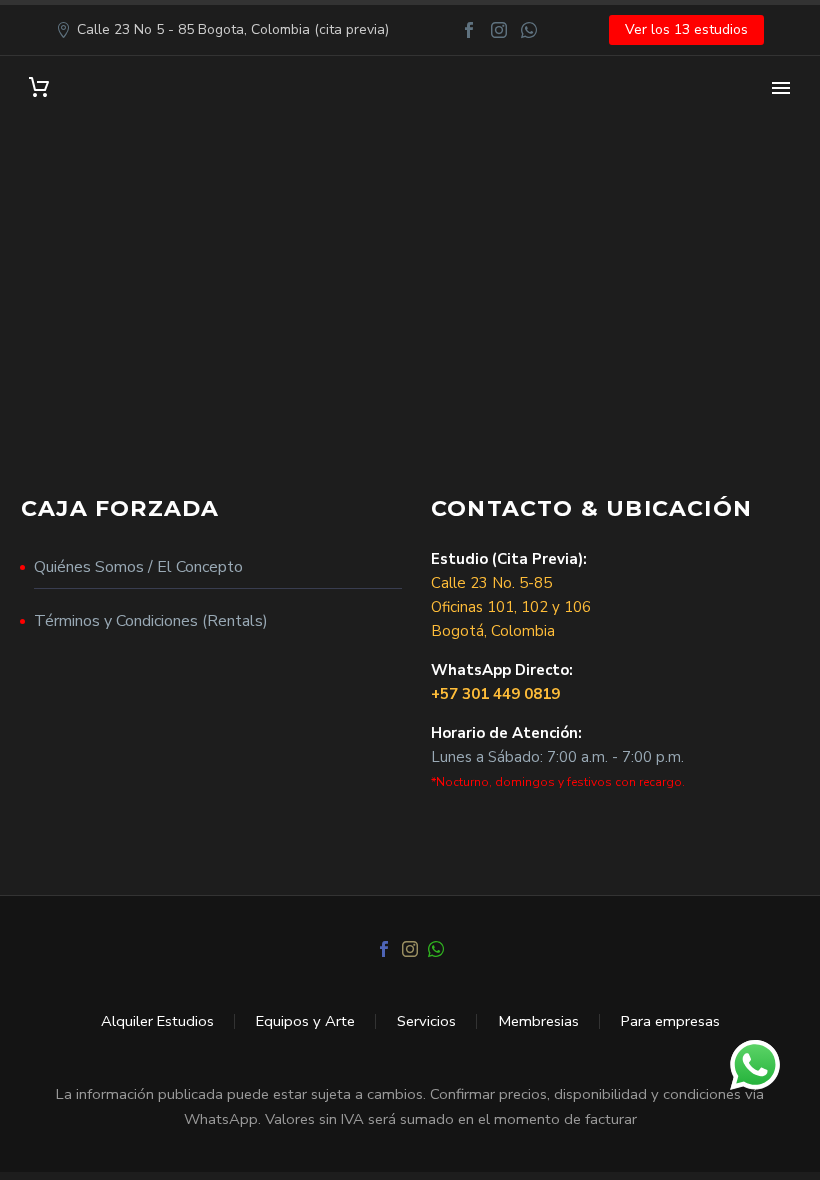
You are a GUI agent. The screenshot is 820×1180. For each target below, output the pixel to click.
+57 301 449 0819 (495, 694)
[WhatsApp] (529, 30)
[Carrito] (39, 87)
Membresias (538, 1021)
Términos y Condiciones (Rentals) (151, 621)
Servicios (426, 1021)
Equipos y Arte (305, 1021)
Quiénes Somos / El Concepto (138, 567)
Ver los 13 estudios (686, 29)
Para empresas (670, 1021)
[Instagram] (499, 30)
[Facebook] (469, 30)
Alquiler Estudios (157, 1021)
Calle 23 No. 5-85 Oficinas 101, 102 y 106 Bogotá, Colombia (511, 607)
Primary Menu (781, 88)
